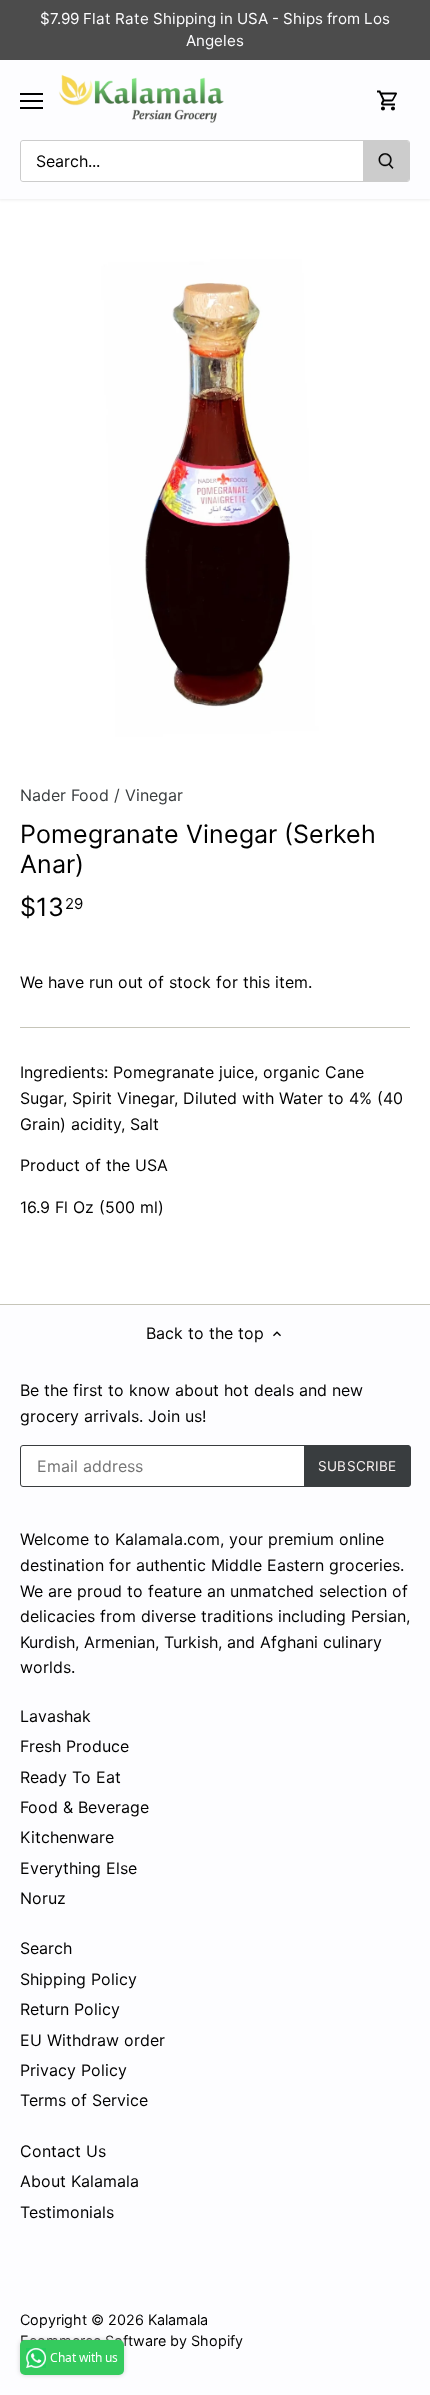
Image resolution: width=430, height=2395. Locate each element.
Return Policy (70, 2009)
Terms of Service (84, 2100)
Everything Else (78, 1868)
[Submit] (386, 161)
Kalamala (178, 2319)
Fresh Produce (74, 1746)
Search (46, 1948)
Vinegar (154, 795)
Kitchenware (67, 1837)
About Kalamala (79, 2181)
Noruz (43, 1898)
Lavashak (55, 1716)
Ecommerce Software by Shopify (131, 2340)
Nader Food (64, 795)
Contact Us (63, 2151)
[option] (215, 499)
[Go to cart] (388, 100)
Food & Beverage (84, 1807)
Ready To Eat (70, 1777)
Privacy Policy (73, 2070)
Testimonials (67, 2212)
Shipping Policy (78, 1979)
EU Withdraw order (92, 2040)
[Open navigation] (31, 101)
